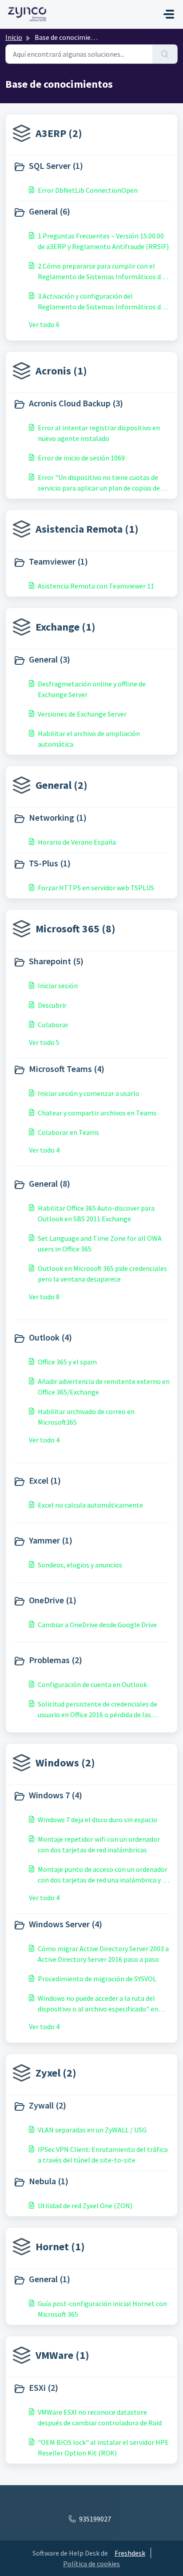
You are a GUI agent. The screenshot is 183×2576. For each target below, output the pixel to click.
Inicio (14, 37)
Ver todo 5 (44, 1042)
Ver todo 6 (44, 324)
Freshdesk (130, 2553)
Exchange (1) (66, 627)
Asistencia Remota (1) (87, 529)
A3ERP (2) (59, 133)
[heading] (91, 167)
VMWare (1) (62, 2355)
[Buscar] (165, 54)
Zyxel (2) (56, 2073)
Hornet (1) (60, 2247)
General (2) (62, 785)
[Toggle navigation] (169, 14)
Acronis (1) (61, 371)
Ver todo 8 (44, 1297)
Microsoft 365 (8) (76, 929)
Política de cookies (91, 2564)
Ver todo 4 (44, 1150)
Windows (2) (65, 1763)
